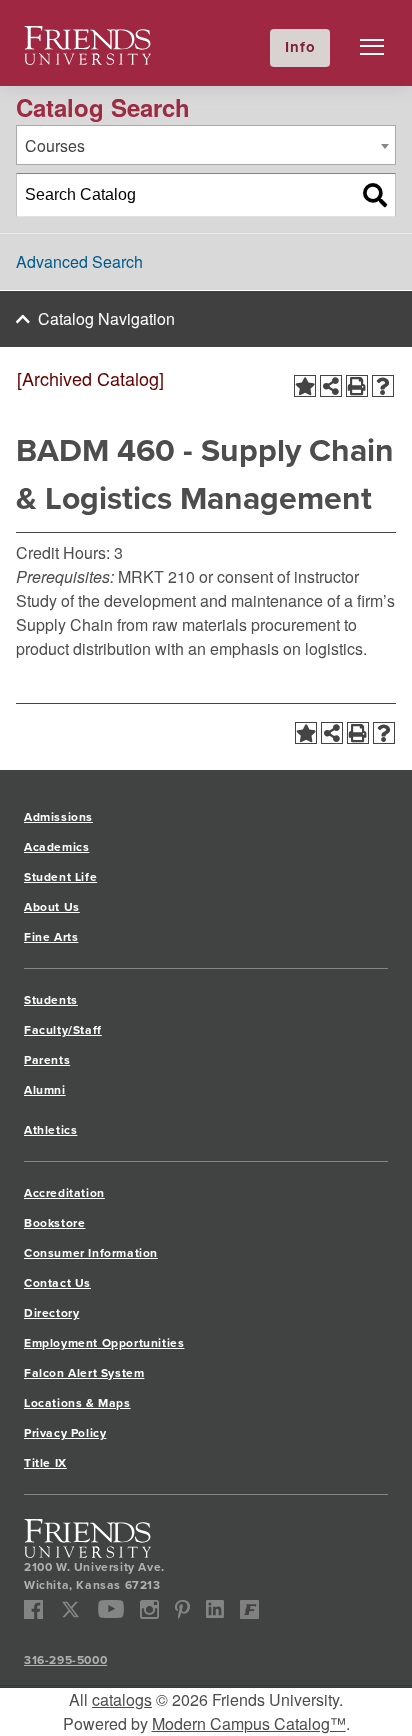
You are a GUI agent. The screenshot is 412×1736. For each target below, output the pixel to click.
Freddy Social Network (249, 1609)
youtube (111, 1609)
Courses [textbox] (55, 145)
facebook (33, 1609)
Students (51, 1000)
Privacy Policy (65, 1433)
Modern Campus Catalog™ (249, 1723)
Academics (56, 847)
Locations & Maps (77, 1403)
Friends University (88, 37)
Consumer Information (91, 1253)
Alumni (45, 1090)
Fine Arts (51, 937)
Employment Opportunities (104, 1343)
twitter (70, 1609)
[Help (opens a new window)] (383, 386)
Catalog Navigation (106, 318)
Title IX (45, 1463)
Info (300, 47)
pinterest (182, 1609)
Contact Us (57, 1283)
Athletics (50, 1130)
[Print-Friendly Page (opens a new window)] (357, 386)
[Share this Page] (331, 386)
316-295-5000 (65, 1660)
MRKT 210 (156, 576)
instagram (149, 1609)
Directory (51, 1313)
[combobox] (206, 145)
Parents (47, 1060)
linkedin (215, 1609)
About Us (52, 907)
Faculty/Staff (63, 1030)
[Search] (375, 195)
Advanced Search (79, 261)
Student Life (60, 877)
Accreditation (64, 1193)
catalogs (122, 1699)
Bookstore (54, 1223)
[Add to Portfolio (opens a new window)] (305, 386)
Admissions (58, 817)
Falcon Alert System (84, 1373)
